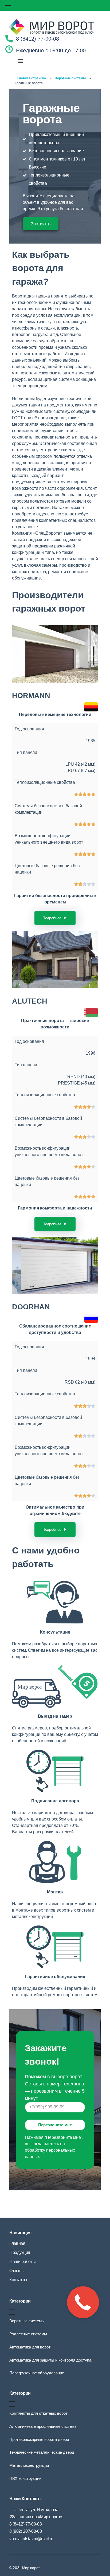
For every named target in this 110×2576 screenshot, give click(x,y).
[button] (20, 60)
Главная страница (32, 78)
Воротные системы (70, 78)
